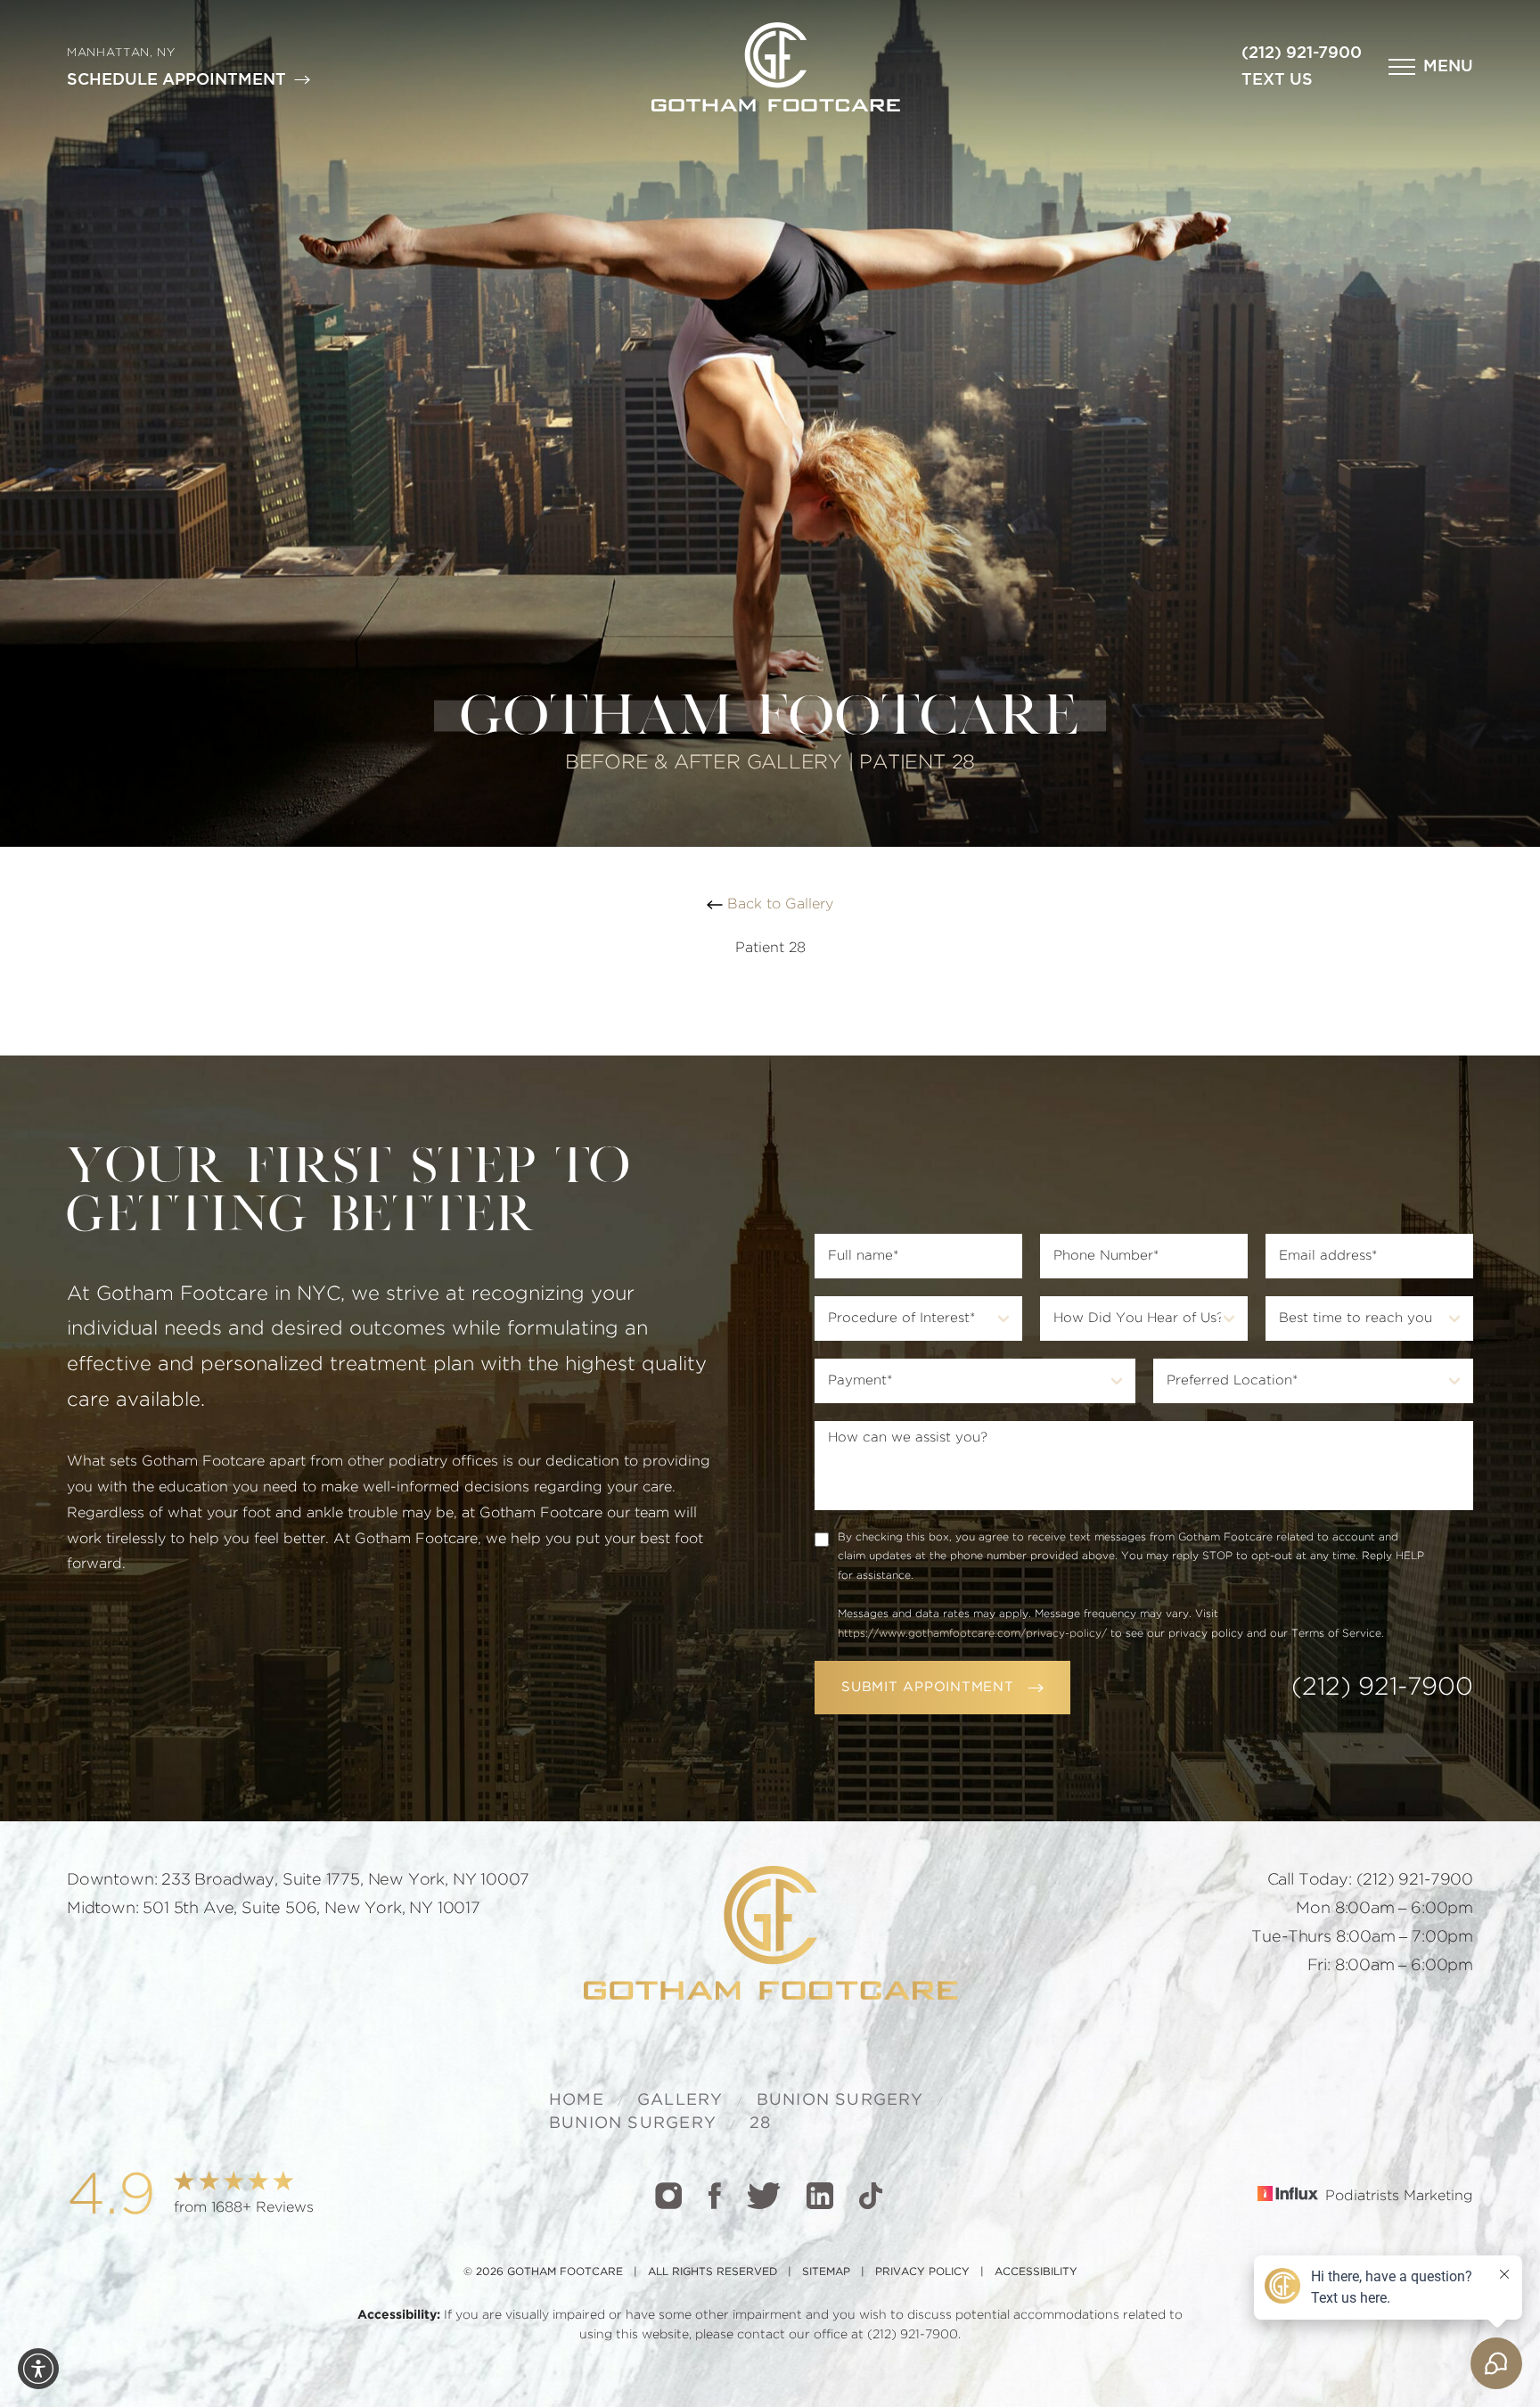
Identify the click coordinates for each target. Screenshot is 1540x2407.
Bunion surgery (840, 2100)
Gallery (680, 2100)
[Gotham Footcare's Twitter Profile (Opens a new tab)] (764, 2196)
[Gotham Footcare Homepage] (770, 1933)
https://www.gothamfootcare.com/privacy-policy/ (972, 1633)
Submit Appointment (928, 1687)
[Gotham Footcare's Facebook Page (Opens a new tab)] (714, 2196)
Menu (1448, 67)
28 (760, 2124)
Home (577, 2100)
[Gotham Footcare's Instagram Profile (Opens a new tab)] (668, 2196)
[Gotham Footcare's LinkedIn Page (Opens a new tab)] (820, 2196)
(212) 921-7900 (1302, 53)
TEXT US (1277, 80)
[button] (1431, 67)
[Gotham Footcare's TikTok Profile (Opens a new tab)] (871, 2196)
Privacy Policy (922, 2271)
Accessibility (1036, 2271)
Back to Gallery (778, 904)
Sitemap (826, 2271)
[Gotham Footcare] (776, 67)
